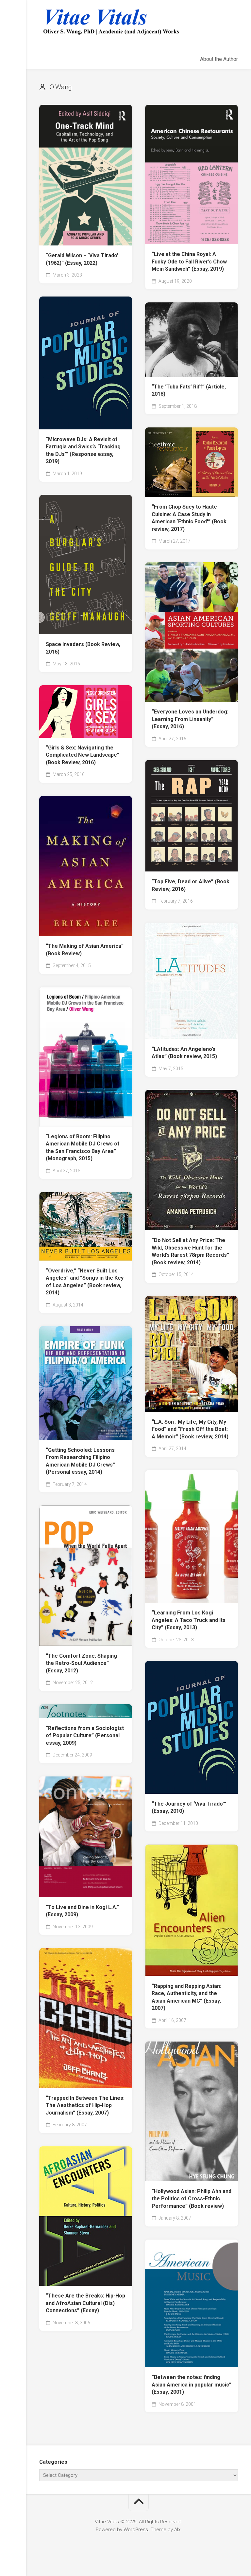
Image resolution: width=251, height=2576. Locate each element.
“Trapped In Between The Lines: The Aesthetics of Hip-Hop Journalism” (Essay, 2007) (85, 2105)
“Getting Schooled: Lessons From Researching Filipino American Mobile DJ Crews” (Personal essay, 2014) (80, 1461)
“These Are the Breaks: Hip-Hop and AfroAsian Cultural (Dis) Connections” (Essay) (85, 2303)
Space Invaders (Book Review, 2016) (83, 648)
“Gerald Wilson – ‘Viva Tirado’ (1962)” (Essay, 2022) (82, 259)
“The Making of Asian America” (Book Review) (85, 950)
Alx (177, 2530)
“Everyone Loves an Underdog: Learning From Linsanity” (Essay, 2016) (190, 719)
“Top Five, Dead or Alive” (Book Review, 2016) (191, 885)
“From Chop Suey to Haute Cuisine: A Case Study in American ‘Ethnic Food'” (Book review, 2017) (189, 518)
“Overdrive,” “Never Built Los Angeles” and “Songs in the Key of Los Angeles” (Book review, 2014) (85, 1282)
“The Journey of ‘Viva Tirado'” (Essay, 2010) (189, 1808)
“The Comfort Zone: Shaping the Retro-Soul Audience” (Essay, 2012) (81, 1663)
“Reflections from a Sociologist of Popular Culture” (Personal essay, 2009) (85, 1736)
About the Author (219, 59)
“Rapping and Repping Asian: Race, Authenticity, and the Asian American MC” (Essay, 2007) (186, 1997)
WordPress (136, 2530)
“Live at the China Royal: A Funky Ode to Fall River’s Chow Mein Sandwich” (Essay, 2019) (189, 261)
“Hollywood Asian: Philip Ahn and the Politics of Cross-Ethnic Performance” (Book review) (192, 2199)
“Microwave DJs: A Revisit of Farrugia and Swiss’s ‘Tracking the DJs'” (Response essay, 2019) (83, 450)
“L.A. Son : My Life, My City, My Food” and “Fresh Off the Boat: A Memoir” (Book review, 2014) (190, 1429)
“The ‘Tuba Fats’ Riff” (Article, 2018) (189, 390)
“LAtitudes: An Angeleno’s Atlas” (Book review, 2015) (184, 1053)
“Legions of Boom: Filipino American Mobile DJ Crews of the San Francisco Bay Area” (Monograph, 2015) (83, 1148)
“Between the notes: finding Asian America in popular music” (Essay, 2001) (192, 2385)
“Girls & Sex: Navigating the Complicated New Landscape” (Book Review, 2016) (83, 755)
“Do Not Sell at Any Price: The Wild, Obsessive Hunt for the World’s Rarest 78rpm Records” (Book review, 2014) (190, 1251)
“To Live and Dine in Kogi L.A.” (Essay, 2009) (82, 1911)
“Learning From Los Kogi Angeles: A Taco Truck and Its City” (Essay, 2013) (189, 1620)
